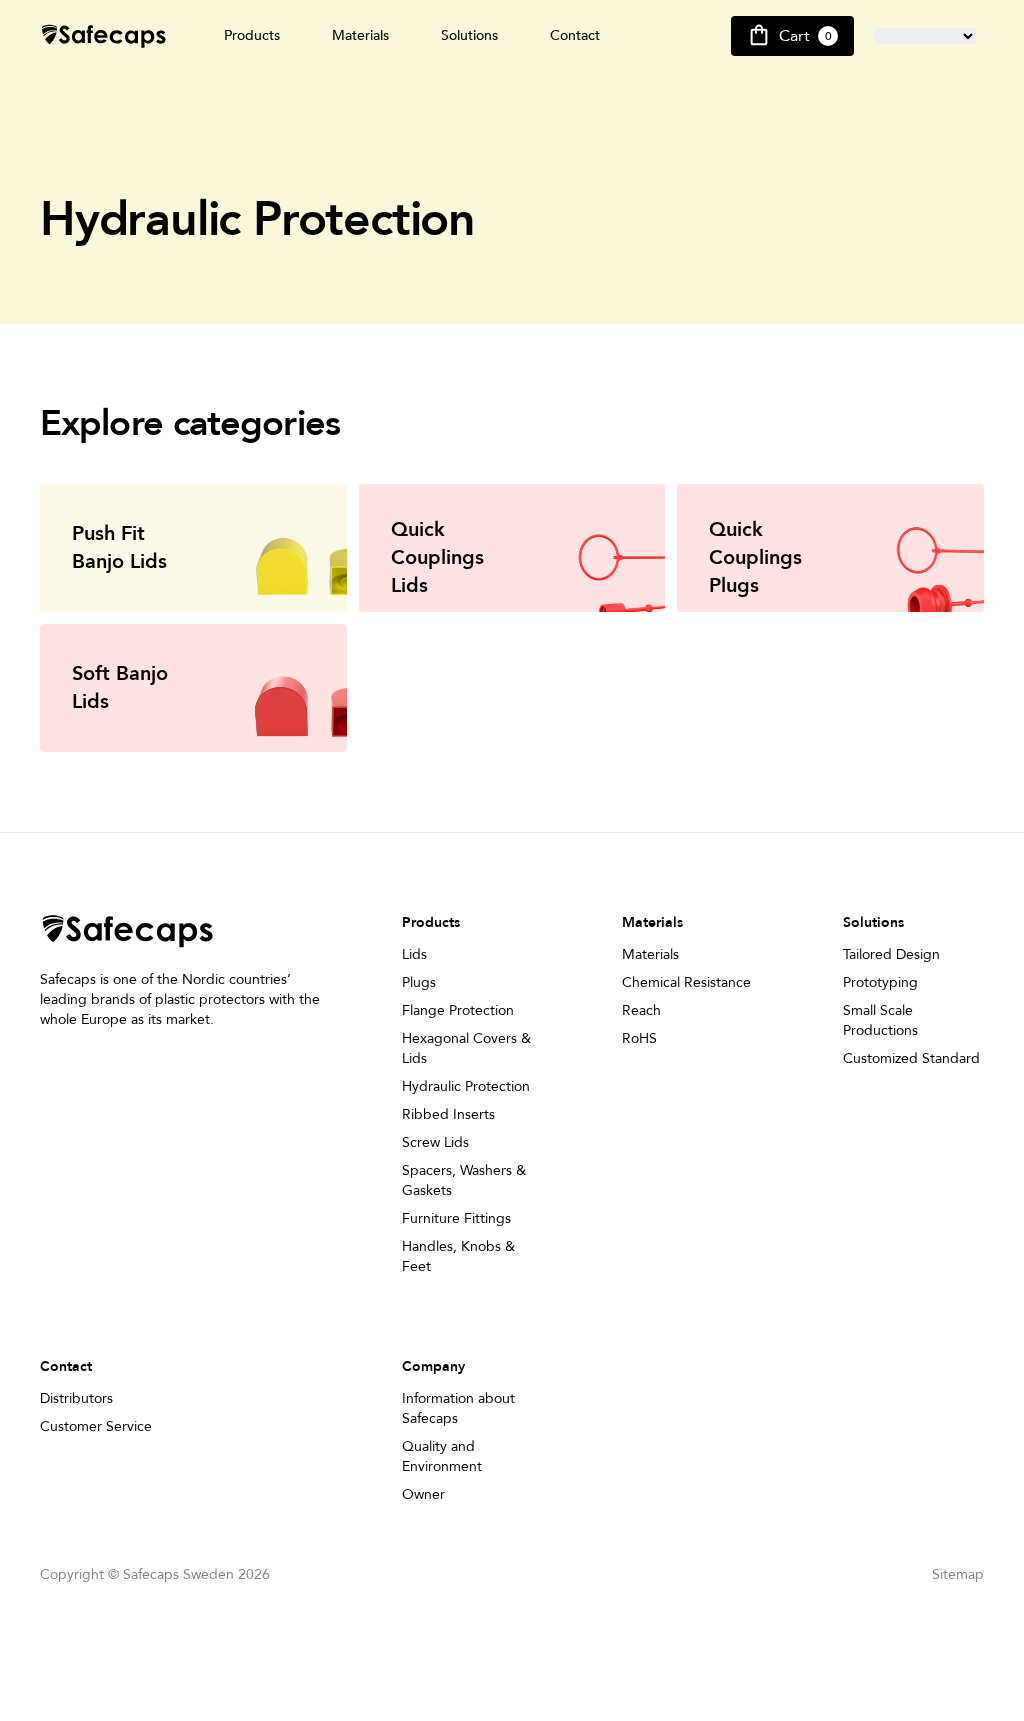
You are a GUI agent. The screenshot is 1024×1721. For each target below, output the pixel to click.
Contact (575, 35)
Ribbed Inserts (448, 1114)
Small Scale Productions (880, 1020)
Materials (360, 35)
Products (252, 35)
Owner (423, 1494)
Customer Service (96, 1426)
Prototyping (880, 982)
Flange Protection (458, 1010)
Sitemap (958, 1574)
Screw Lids (435, 1142)
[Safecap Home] (104, 36)
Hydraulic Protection (466, 1086)
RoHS (639, 1038)
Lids (414, 954)
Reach (641, 1010)
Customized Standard (911, 1058)
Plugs (419, 982)
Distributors (76, 1398)
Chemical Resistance (686, 982)
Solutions (469, 35)
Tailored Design (891, 954)
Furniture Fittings (456, 1218)
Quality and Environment (442, 1456)
